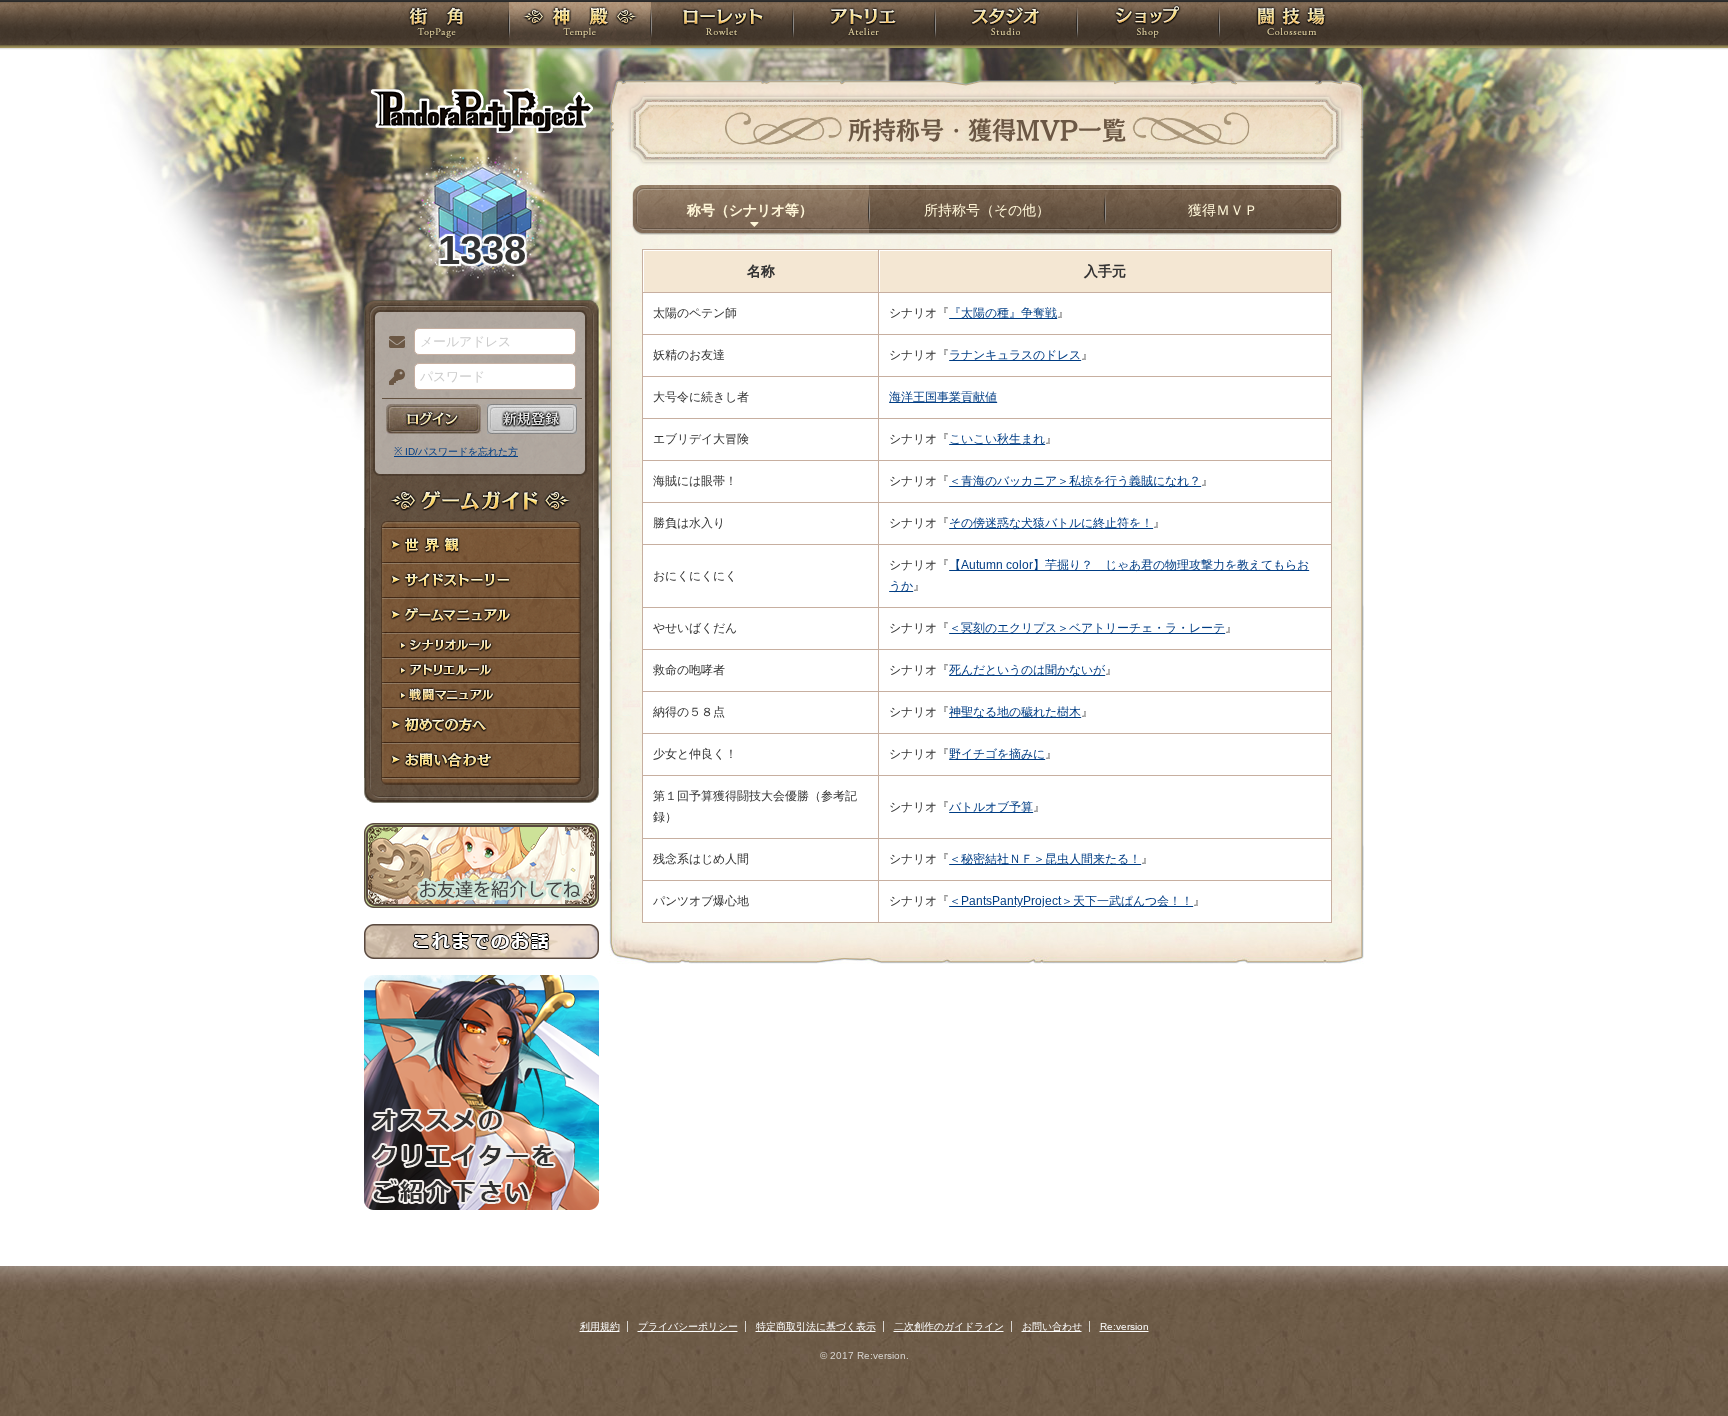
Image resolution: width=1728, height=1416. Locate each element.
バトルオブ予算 (991, 807)
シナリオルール (481, 645)
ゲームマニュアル (481, 615)
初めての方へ (481, 725)
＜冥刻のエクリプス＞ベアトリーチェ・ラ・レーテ (1087, 628)
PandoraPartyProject (481, 110)
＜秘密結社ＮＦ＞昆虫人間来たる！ (1045, 859)
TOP (436, 25)
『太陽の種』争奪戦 (1003, 313)
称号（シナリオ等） (750, 210)
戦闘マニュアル (481, 695)
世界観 (481, 545)
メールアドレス (392, 343)
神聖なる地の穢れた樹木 (1015, 712)
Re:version (1124, 1326)
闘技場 (1291, 25)
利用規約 (600, 1326)
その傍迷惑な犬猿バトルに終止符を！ (1051, 523)
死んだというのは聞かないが (1027, 670)
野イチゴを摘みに (997, 754)
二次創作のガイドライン (949, 1326)
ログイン (433, 419)
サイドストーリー (481, 580)
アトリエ (864, 25)
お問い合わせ (481, 760)
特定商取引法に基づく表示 (816, 1326)
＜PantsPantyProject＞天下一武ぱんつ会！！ (1071, 901)
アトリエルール (481, 670)
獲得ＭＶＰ (1223, 210)
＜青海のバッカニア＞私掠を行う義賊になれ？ (1075, 481)
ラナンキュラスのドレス (1015, 355)
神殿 (580, 25)
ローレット (722, 25)
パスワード (392, 378)
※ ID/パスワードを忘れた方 (456, 451)
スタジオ (1006, 25)
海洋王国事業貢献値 (943, 397)
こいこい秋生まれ (997, 439)
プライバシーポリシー (688, 1326)
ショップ (1148, 25)
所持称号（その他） (987, 210)
